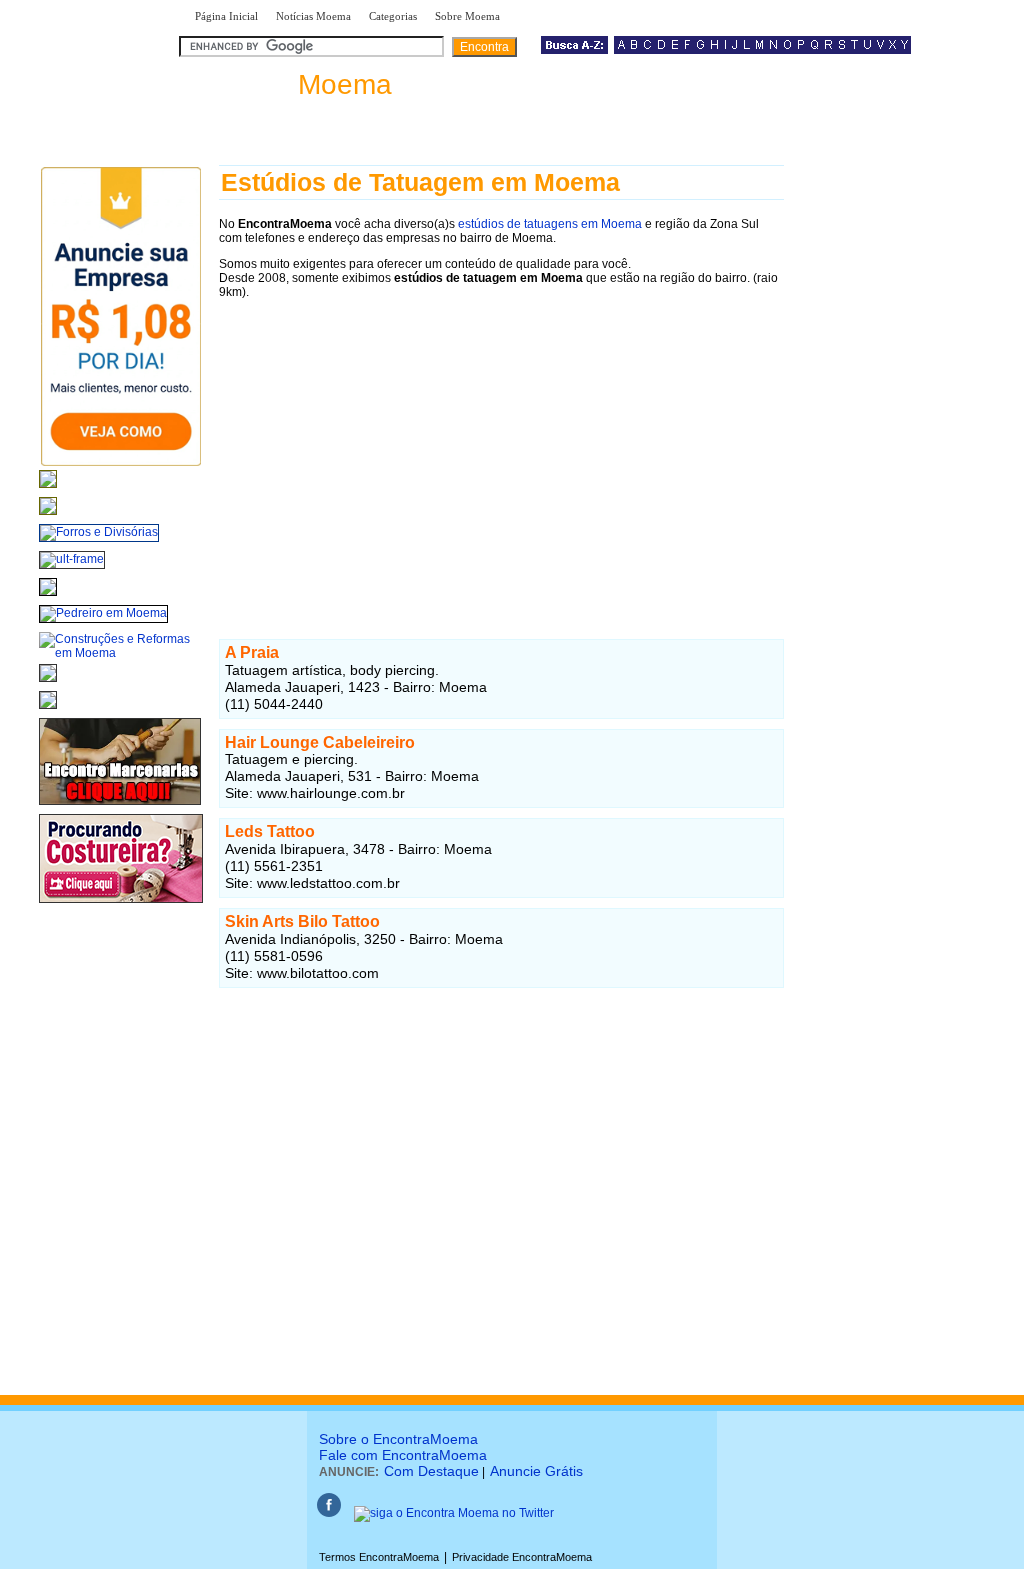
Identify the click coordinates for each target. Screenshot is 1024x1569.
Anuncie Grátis (536, 1471)
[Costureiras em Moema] (121, 904)
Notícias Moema (313, 16)
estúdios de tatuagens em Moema (550, 224)
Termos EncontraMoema (379, 1557)
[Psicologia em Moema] (48, 489)
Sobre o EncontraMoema (398, 1439)
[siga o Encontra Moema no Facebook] (329, 1513)
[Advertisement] (501, 451)
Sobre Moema (467, 16)
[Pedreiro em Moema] (103, 613)
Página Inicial (226, 16)
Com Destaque (431, 1471)
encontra (289, 84)
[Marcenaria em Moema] (120, 806)
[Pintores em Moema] (48, 710)
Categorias (393, 16)
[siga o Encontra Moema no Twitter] (454, 1513)
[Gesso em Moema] (48, 683)
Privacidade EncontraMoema (522, 1557)
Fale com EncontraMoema (403, 1455)
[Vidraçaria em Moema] (48, 516)
